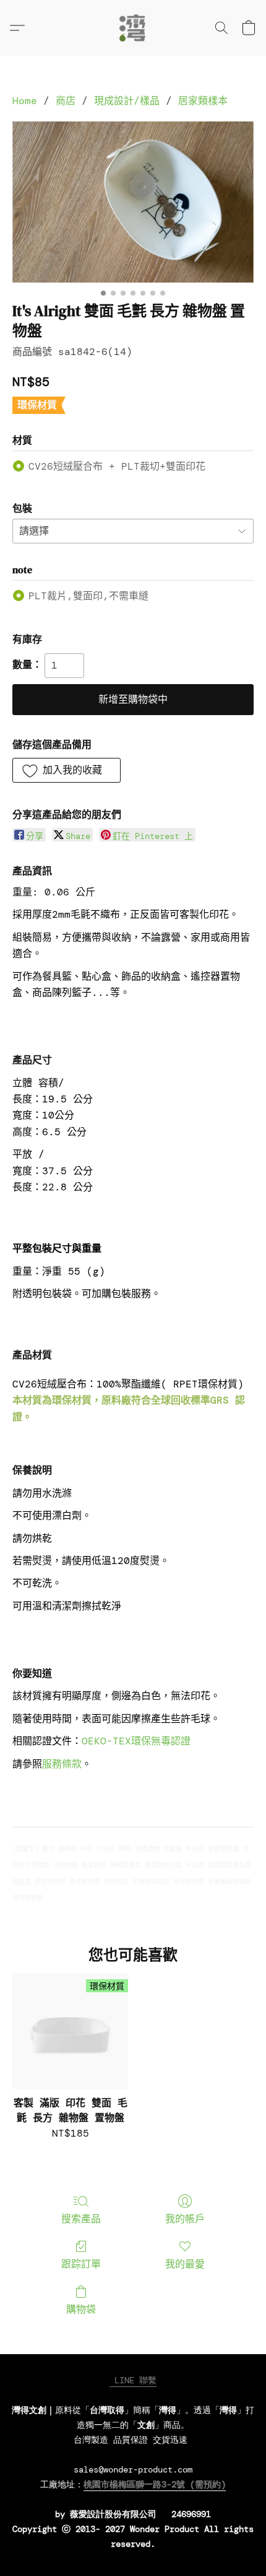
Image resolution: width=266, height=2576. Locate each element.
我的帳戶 (185, 2219)
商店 (66, 101)
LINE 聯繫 (133, 2380)
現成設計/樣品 (127, 101)
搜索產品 (81, 2219)
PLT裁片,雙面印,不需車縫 (88, 596)
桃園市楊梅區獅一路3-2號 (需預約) (155, 2484)
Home (25, 101)
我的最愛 (185, 2264)
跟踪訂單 (81, 2264)
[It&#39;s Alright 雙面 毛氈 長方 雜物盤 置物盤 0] (133, 202)
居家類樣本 (203, 101)
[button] (133, 28)
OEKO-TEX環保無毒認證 (136, 1741)
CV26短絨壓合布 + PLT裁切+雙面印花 (117, 466)
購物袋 (81, 2309)
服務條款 (62, 1764)
